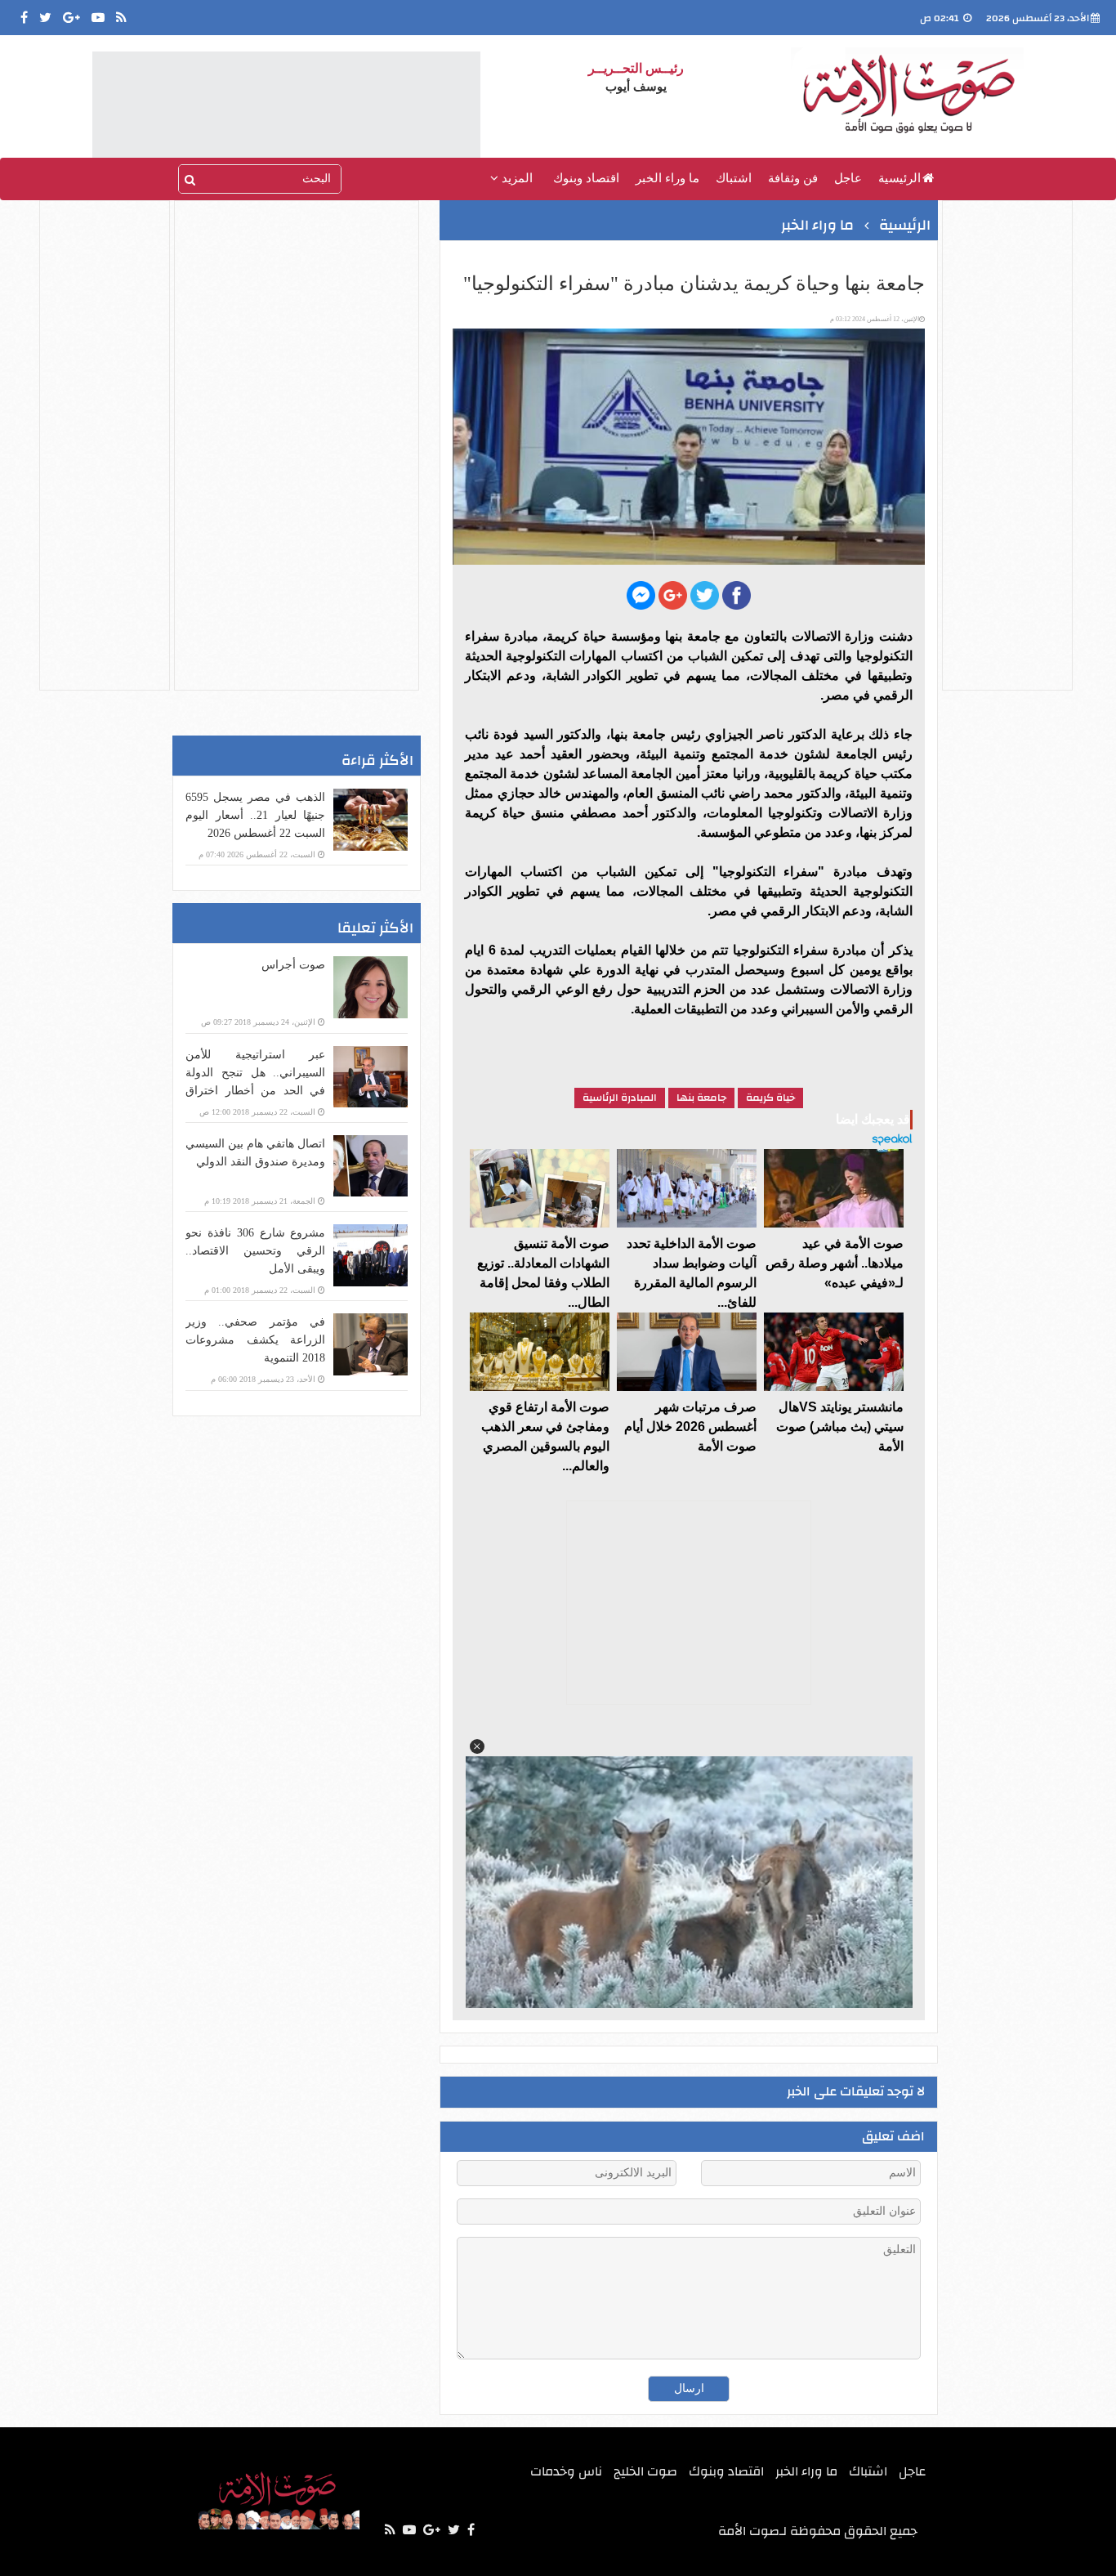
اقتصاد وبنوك (586, 178)
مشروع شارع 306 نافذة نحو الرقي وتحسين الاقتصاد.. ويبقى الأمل (255, 1251)
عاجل (848, 178)
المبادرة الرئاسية (620, 1098)
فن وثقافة (793, 178)
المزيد (516, 178)
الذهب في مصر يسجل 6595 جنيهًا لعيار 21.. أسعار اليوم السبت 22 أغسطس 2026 (255, 815)
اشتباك (734, 178)
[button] (477, 1746)
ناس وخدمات (566, 2471)
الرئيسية (899, 178)
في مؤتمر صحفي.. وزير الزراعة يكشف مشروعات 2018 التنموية (255, 1340)
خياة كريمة (770, 1098)
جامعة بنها (701, 1098)
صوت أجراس (293, 965)
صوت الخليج (645, 2471)
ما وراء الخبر (667, 178)
